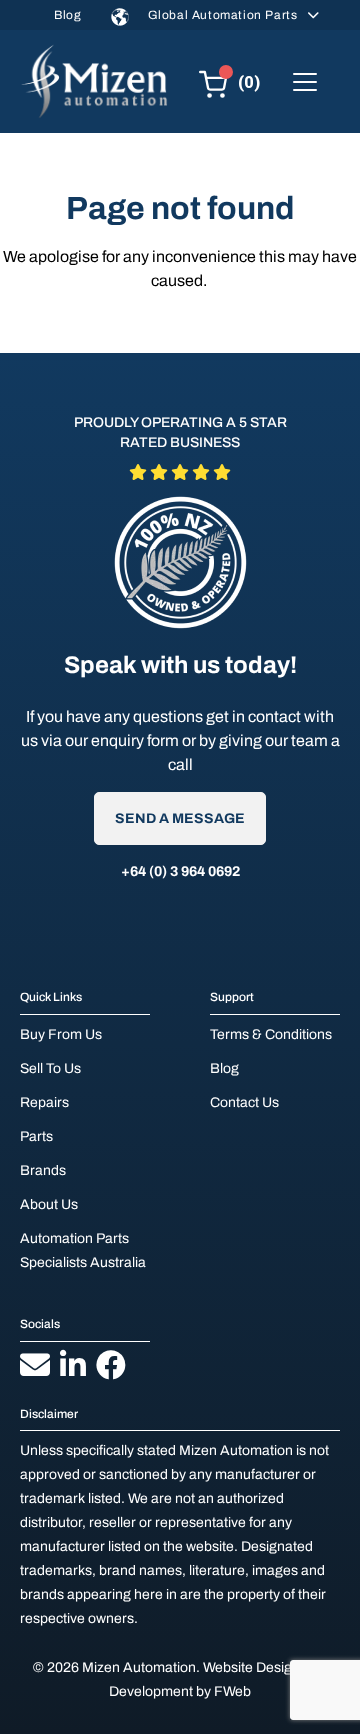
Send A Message (180, 818)
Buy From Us (61, 1034)
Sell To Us (50, 1068)
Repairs (44, 1102)
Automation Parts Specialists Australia (83, 1250)
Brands (43, 1170)
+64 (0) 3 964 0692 (180, 871)
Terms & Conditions (271, 1034)
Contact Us (244, 1102)
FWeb (232, 1691)
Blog (67, 15)
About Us (49, 1204)
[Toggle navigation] (305, 82)
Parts (36, 1136)
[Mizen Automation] (94, 81)
